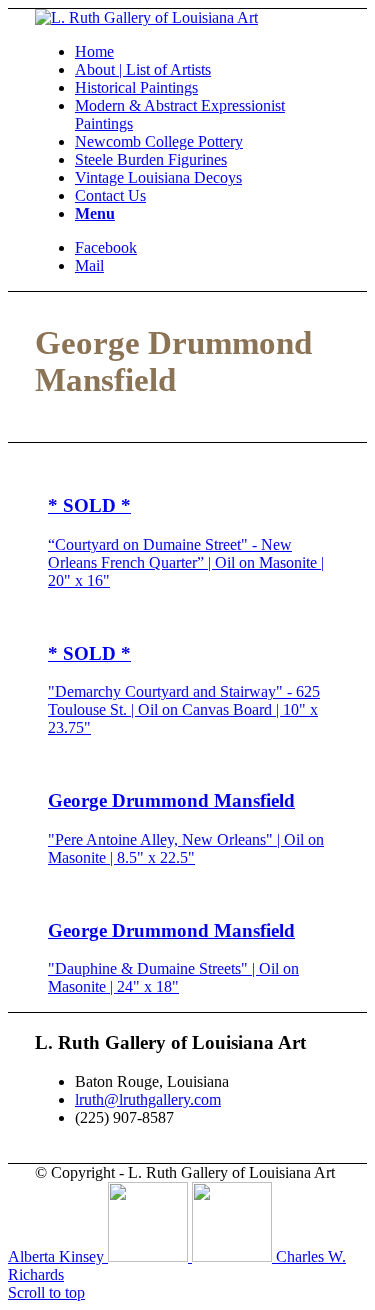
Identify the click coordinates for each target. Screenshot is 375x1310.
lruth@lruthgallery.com (148, 1099)
